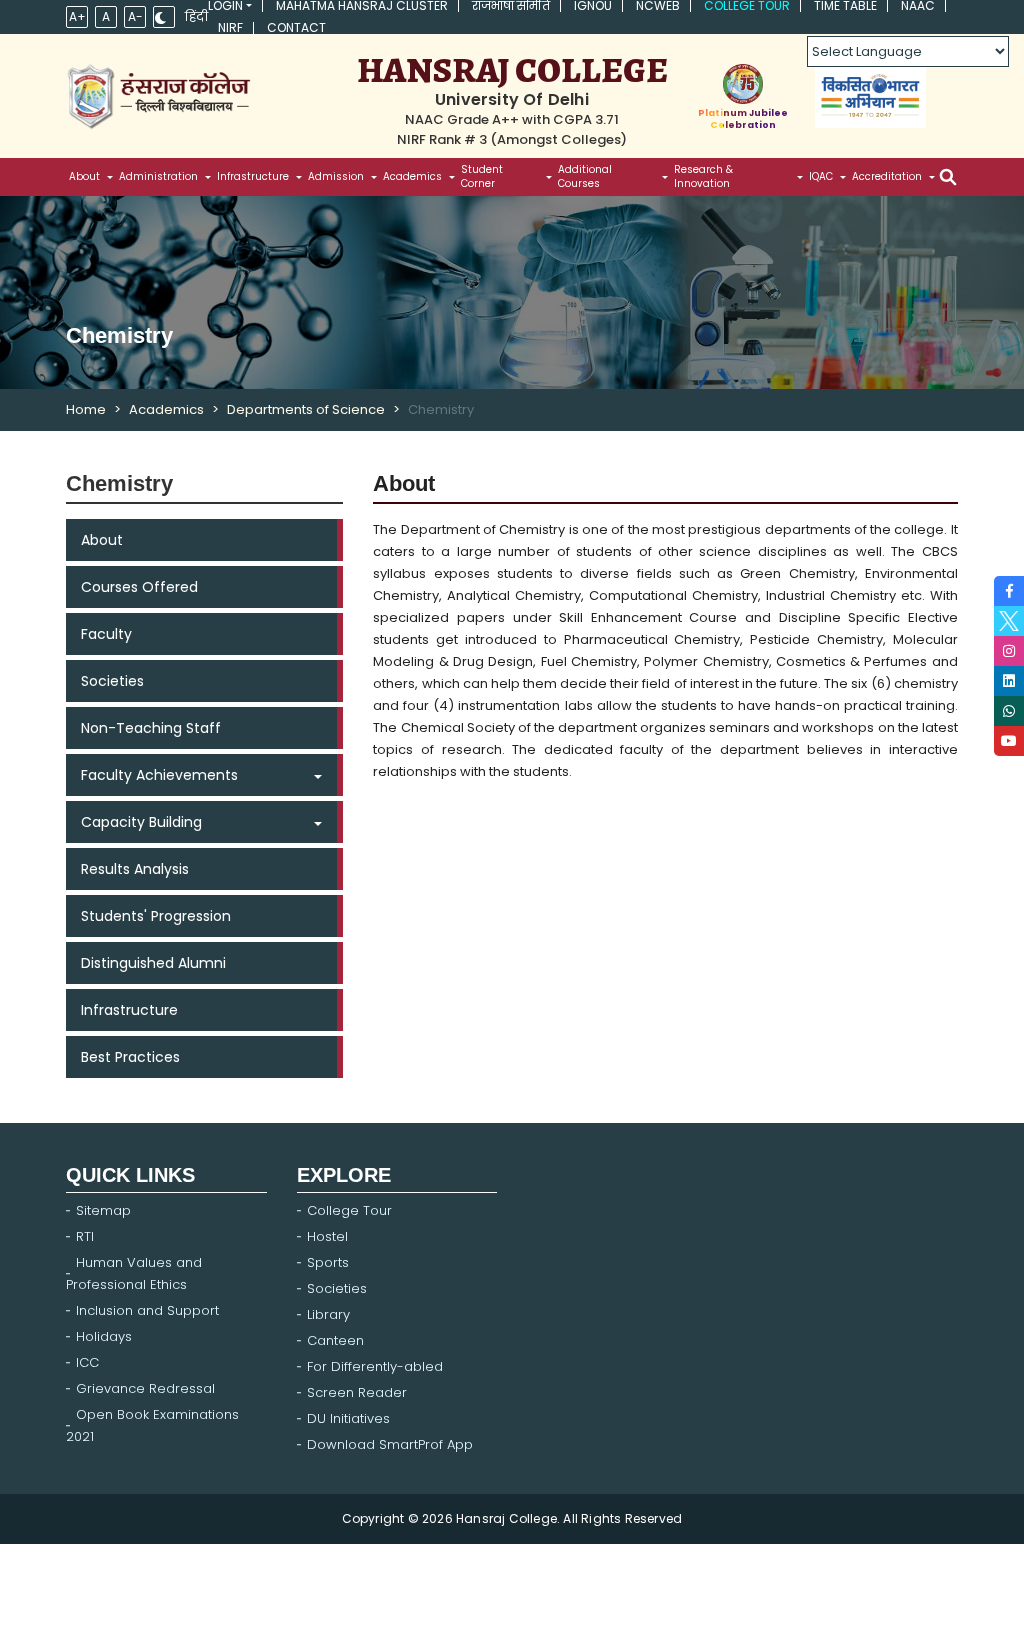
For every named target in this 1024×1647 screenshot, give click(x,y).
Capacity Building (141, 822)
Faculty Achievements (159, 775)
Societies (112, 681)
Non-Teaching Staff (151, 728)
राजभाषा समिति (511, 6)
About (102, 540)
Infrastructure (129, 1010)
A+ (77, 16)
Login (225, 6)
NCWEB (658, 6)
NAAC (918, 6)
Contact (296, 28)
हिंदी (196, 17)
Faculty (106, 634)
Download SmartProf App (390, 1444)
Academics (166, 409)
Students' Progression (156, 916)
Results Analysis (135, 869)
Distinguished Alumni (153, 963)
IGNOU (593, 6)
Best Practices (130, 1057)
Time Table (845, 6)
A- (135, 16)
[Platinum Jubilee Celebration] (743, 84)
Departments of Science (306, 409)
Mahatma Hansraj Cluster (362, 6)
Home (86, 409)
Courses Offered (139, 587)
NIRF (230, 28)
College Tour (747, 6)
